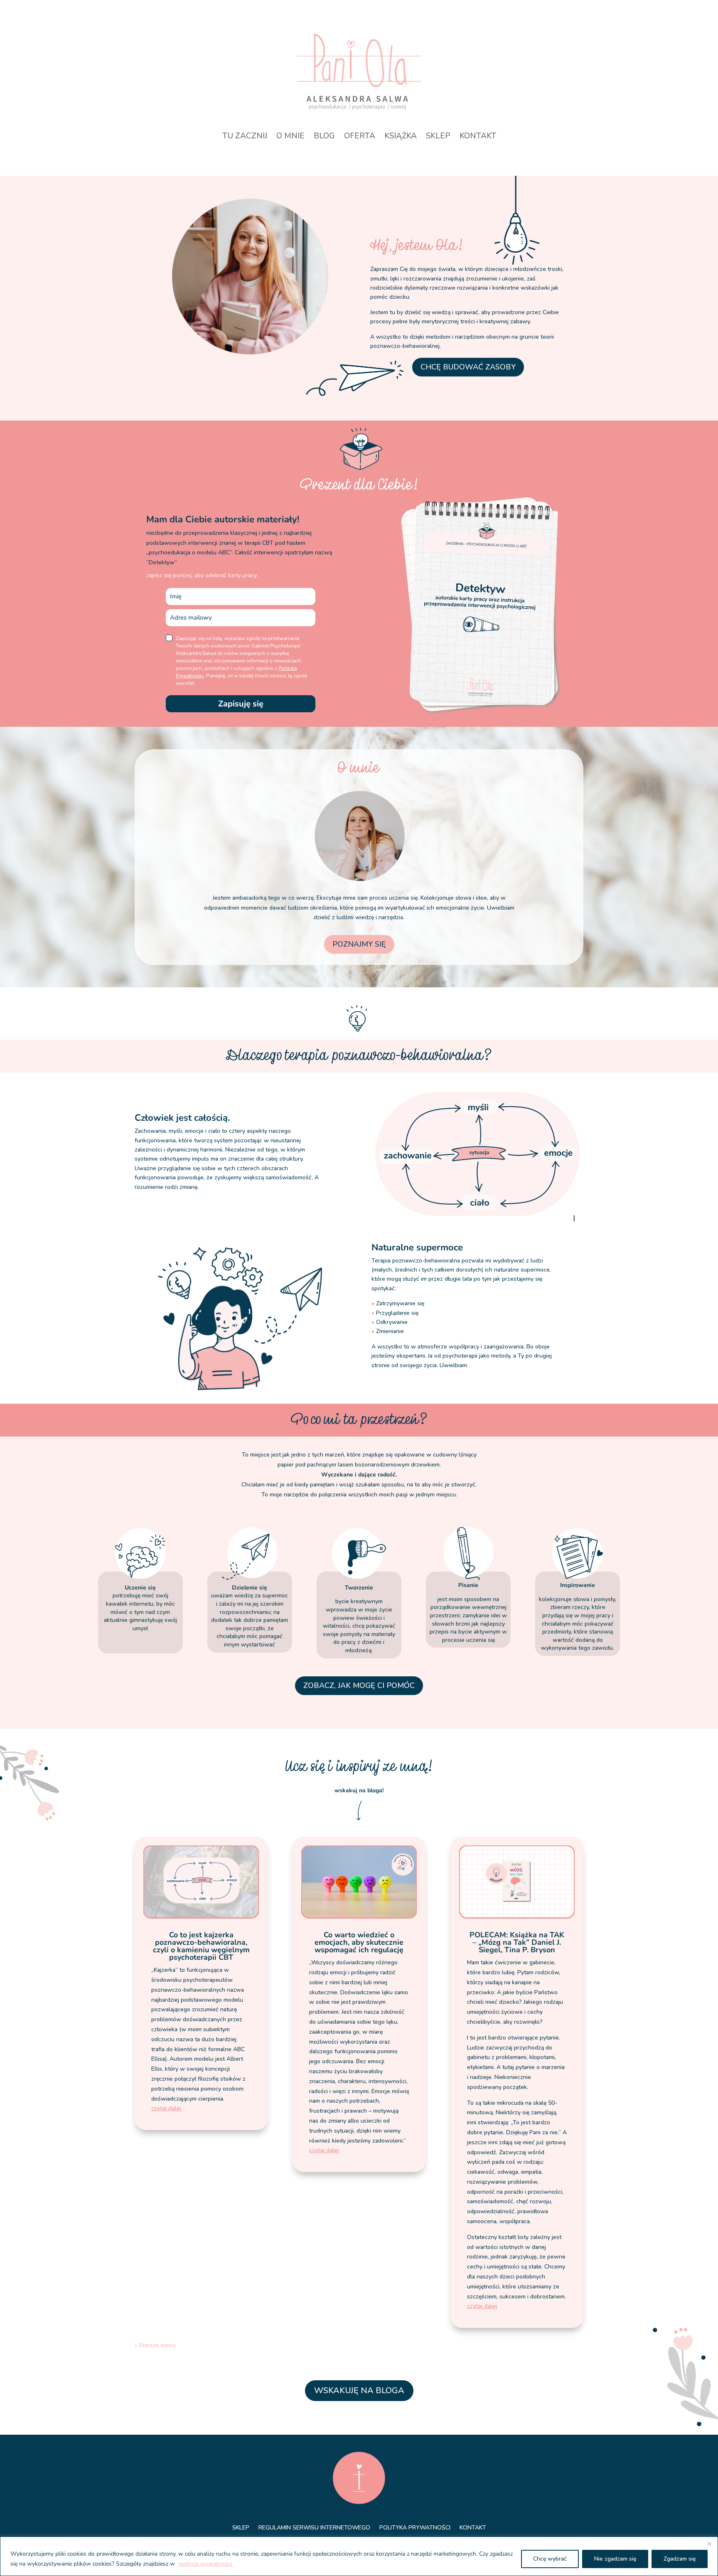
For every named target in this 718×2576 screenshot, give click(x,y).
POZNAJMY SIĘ (359, 944)
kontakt (478, 137)
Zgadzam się (680, 2559)
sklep (438, 137)
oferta (360, 137)
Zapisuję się (241, 704)
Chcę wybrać (550, 2559)
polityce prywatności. (206, 2564)
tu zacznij (245, 137)
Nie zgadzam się (615, 2559)
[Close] (709, 2544)
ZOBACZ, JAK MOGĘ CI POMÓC (359, 1685)
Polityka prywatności (415, 2528)
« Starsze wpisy (155, 2345)
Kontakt (473, 2528)
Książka (401, 137)
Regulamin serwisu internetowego (314, 2528)
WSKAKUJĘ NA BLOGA (359, 2390)
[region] (359, 2556)
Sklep (241, 2528)
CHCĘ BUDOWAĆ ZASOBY (468, 367)
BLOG (324, 137)
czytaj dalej (166, 2108)
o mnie (290, 137)
